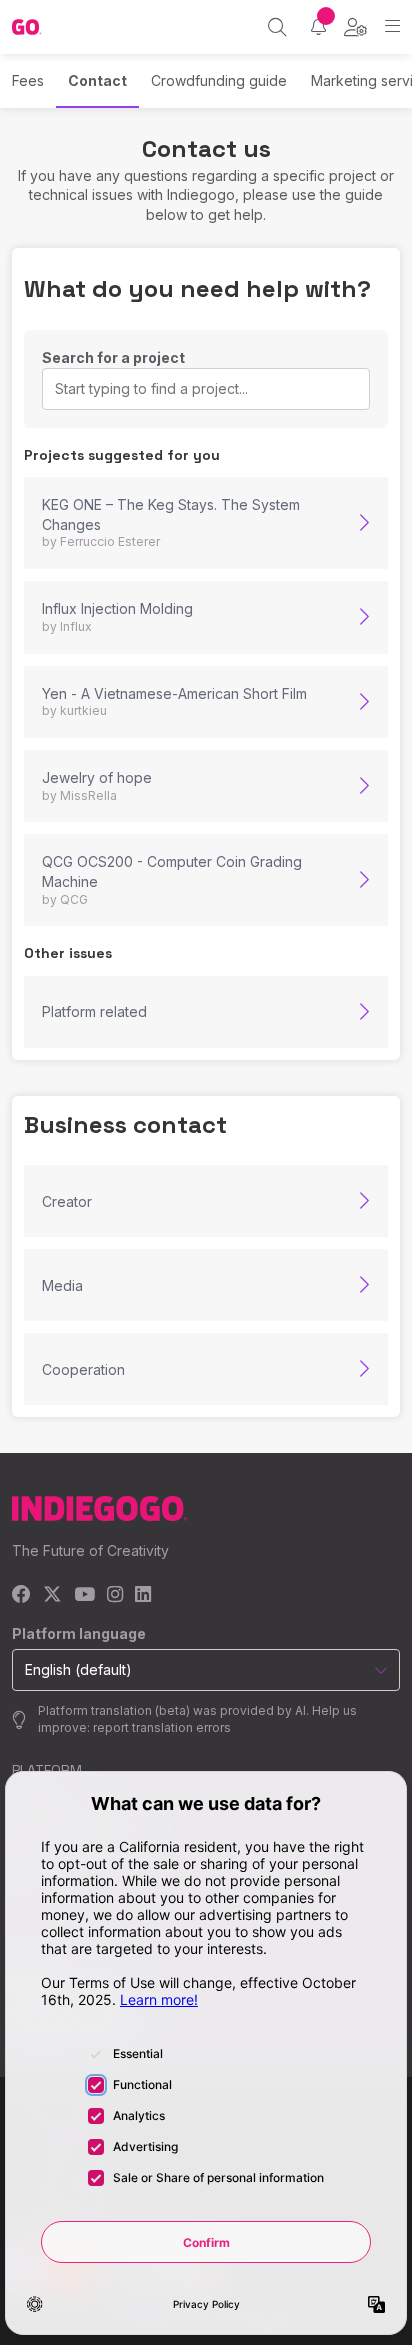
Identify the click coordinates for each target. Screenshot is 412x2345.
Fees (28, 80)
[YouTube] (84, 1595)
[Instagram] (115, 1595)
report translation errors (162, 1727)
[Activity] (318, 26)
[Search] (277, 27)
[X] (52, 1595)
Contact (97, 80)
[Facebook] (21, 1595)
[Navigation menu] (392, 26)
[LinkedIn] (143, 1595)
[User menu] (355, 27)
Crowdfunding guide (219, 80)
